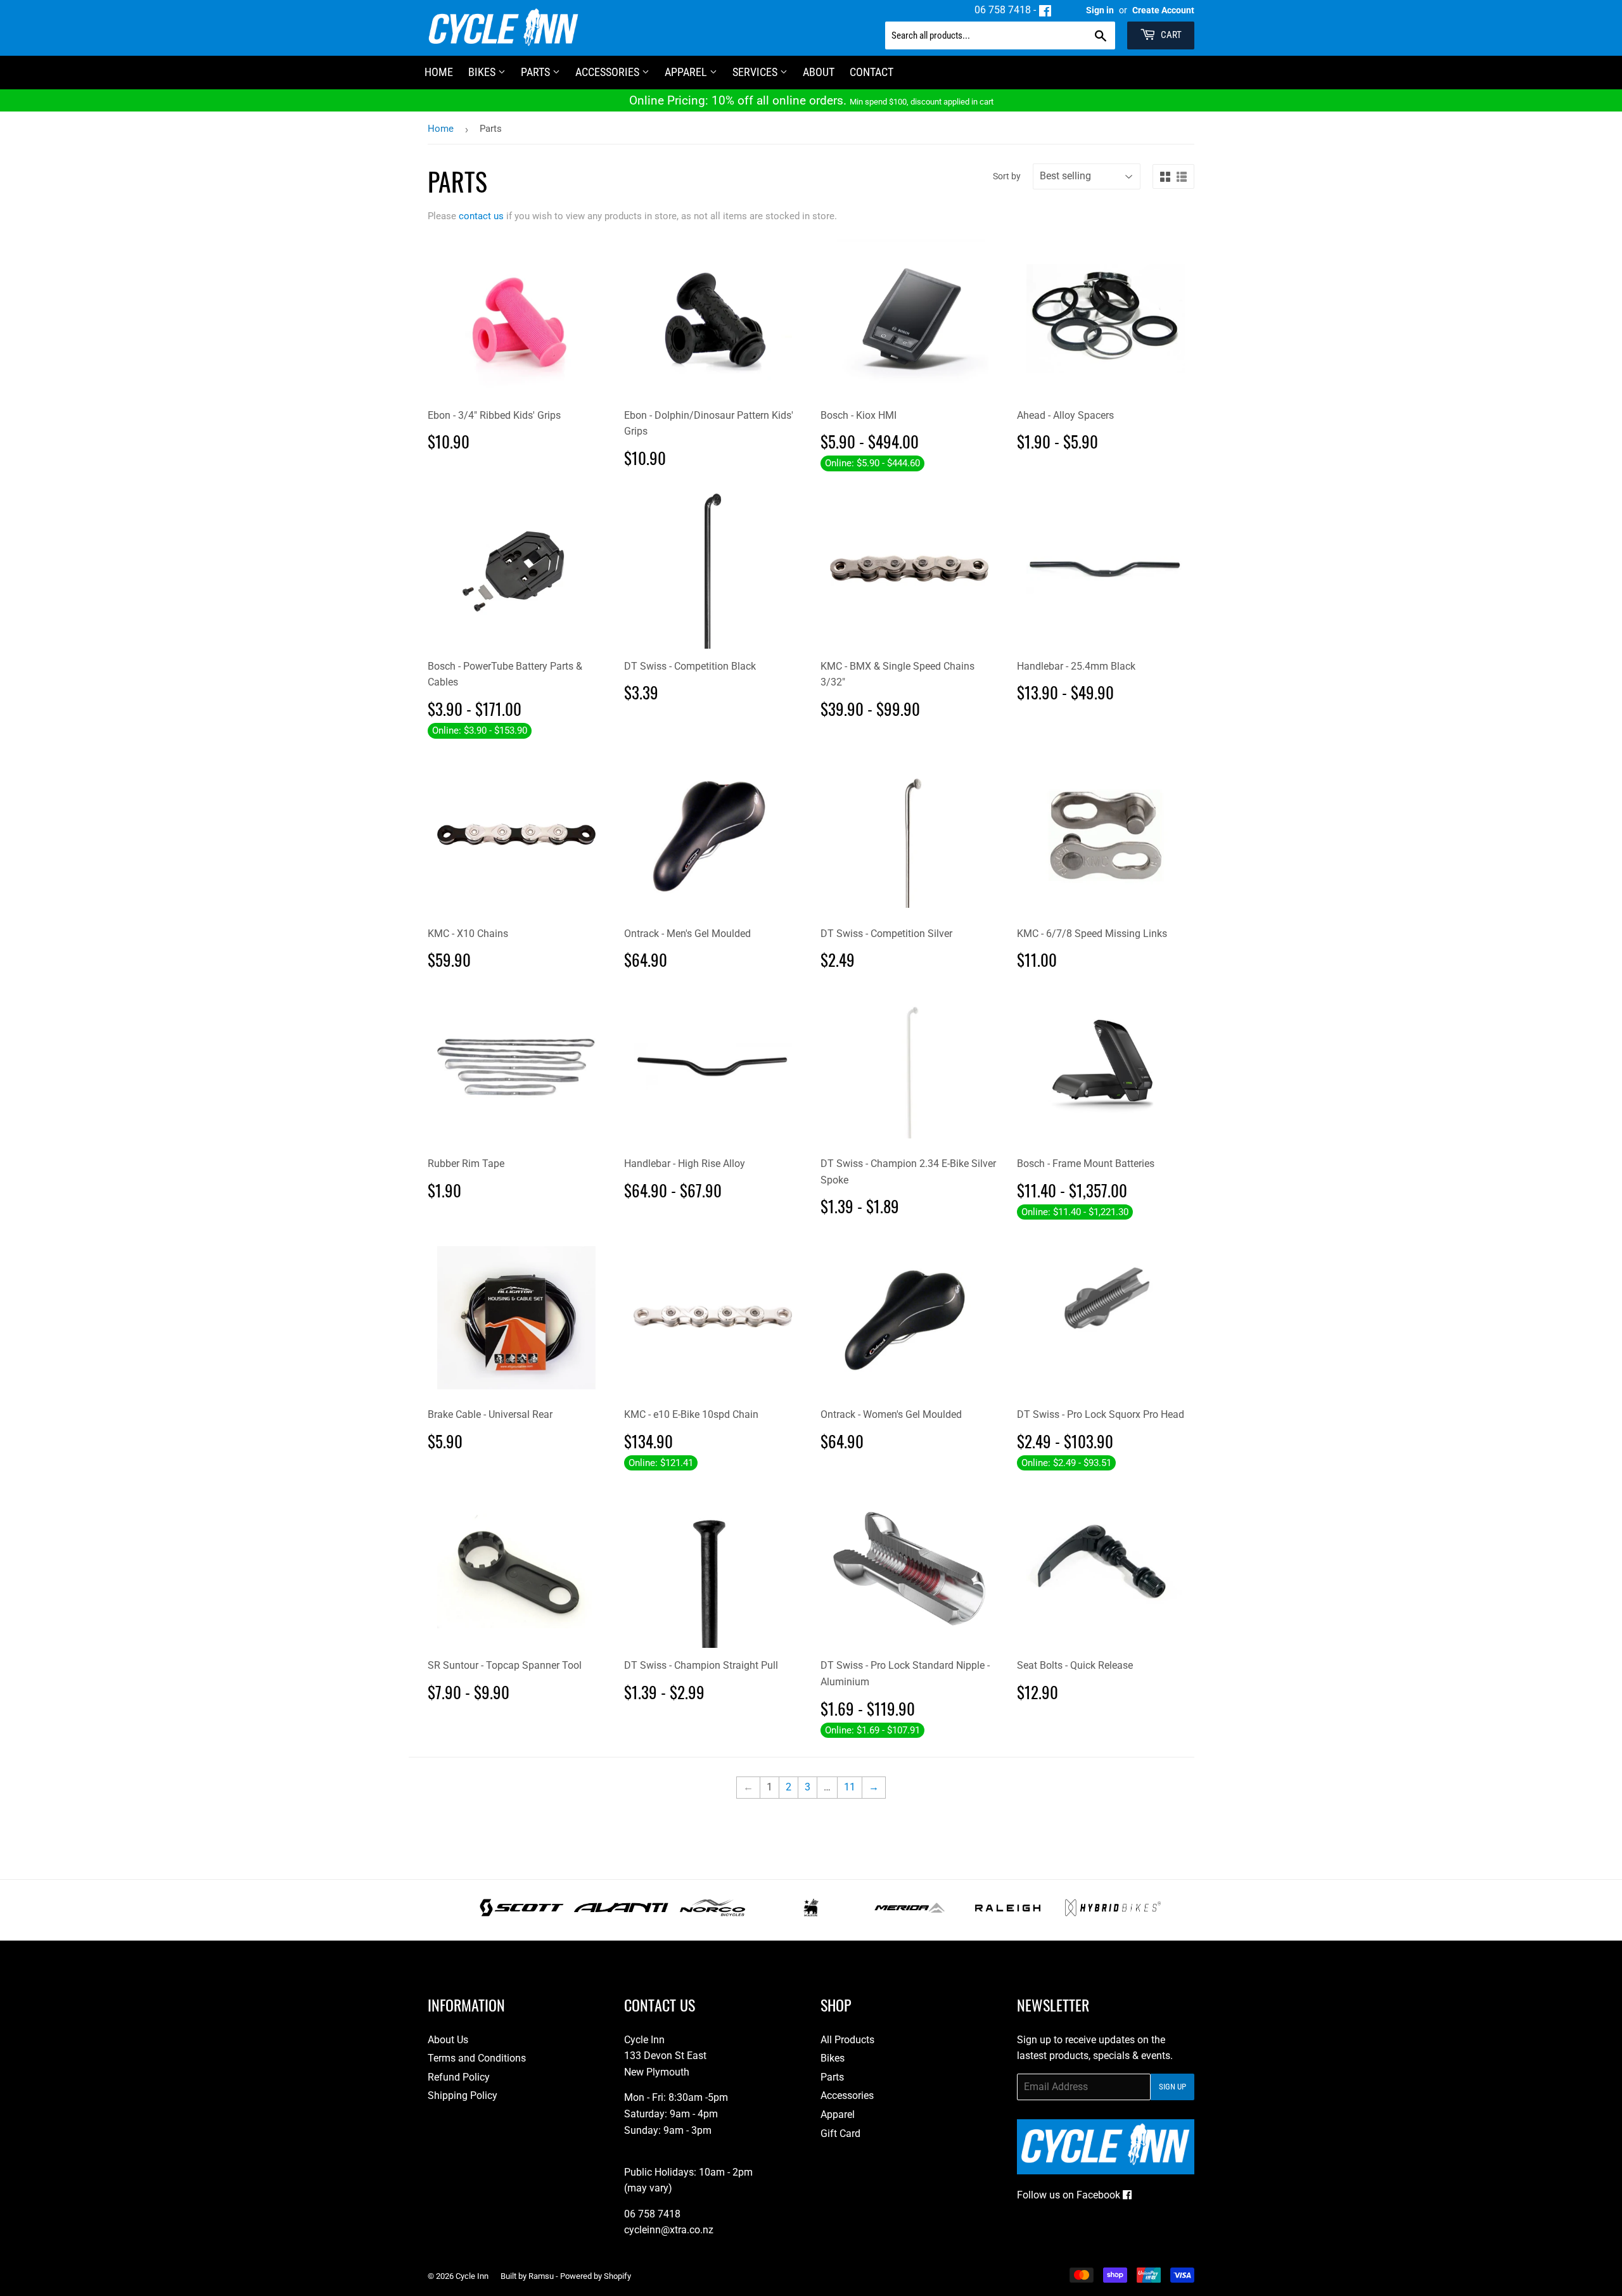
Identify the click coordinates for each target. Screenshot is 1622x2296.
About (819, 72)
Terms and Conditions (477, 2058)
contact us (481, 216)
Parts (537, 72)
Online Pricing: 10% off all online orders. (811, 100)
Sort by (1007, 176)
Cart (1170, 35)
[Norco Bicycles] (712, 1913)
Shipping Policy (463, 2095)
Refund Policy (459, 2077)
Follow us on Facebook (1070, 2195)
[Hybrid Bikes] (1113, 1913)
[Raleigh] (1008, 1913)
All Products (847, 2040)
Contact (872, 72)
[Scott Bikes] (522, 1913)
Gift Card (840, 2133)
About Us (448, 2040)
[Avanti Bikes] (621, 1913)
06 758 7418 (1003, 10)
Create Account (1163, 10)
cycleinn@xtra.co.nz (669, 2230)
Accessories (609, 72)
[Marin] (811, 1913)
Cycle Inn (472, 2276)
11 (850, 1787)
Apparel (687, 72)
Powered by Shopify (596, 2276)
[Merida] (910, 1913)
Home (441, 129)
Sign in (1100, 10)
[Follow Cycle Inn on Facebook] (1045, 10)
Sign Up (1172, 2087)
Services (756, 72)
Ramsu (541, 2276)
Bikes (483, 72)
